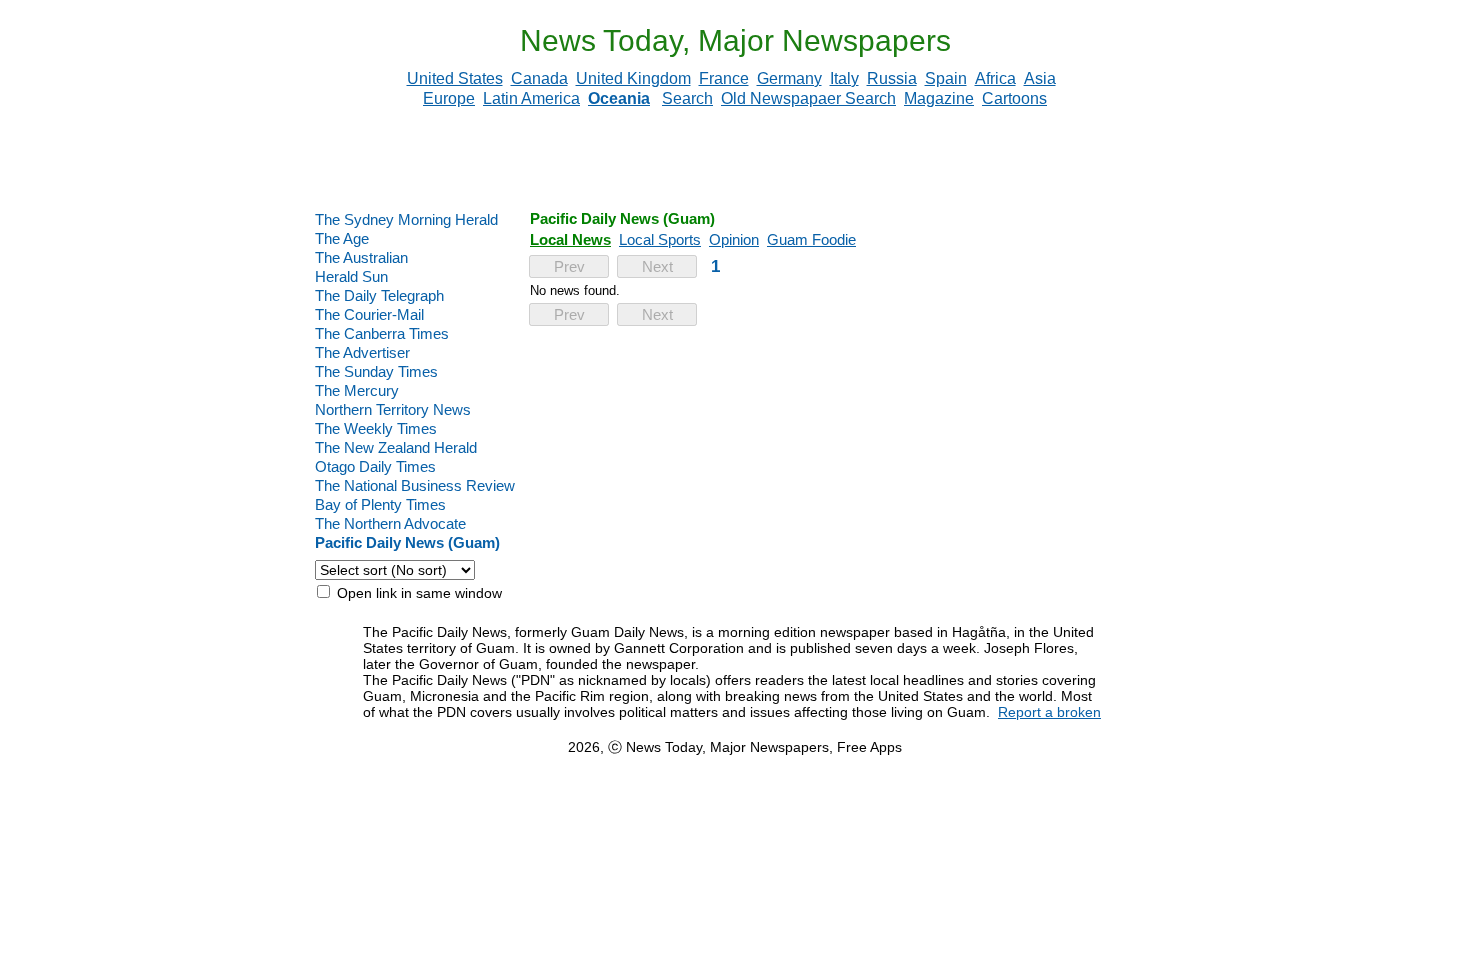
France (724, 78)
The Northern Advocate (390, 523)
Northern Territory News (393, 409)
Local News (570, 239)
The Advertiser (362, 352)
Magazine (939, 98)
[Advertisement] (735, 159)
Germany (789, 78)
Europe (449, 98)
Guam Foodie (811, 239)
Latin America (531, 98)
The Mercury (357, 390)
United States (455, 78)
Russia (892, 78)
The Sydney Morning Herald (406, 219)
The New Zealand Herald (396, 447)
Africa (995, 78)
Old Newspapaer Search (808, 98)
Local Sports (660, 239)
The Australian (361, 257)
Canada (539, 78)
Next (657, 266)
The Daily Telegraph (379, 295)
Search (687, 98)
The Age (342, 238)
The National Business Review (415, 485)
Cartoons (1014, 98)
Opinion (734, 239)
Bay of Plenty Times (380, 504)
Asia (1040, 78)
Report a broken (1049, 712)
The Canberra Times (382, 333)
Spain (946, 78)
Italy (844, 78)
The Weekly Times (376, 428)
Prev (569, 266)
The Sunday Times (376, 371)
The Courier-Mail (369, 314)
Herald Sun (351, 276)
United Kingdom (633, 78)
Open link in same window (417, 593)
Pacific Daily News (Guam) (407, 542)
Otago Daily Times (375, 466)
